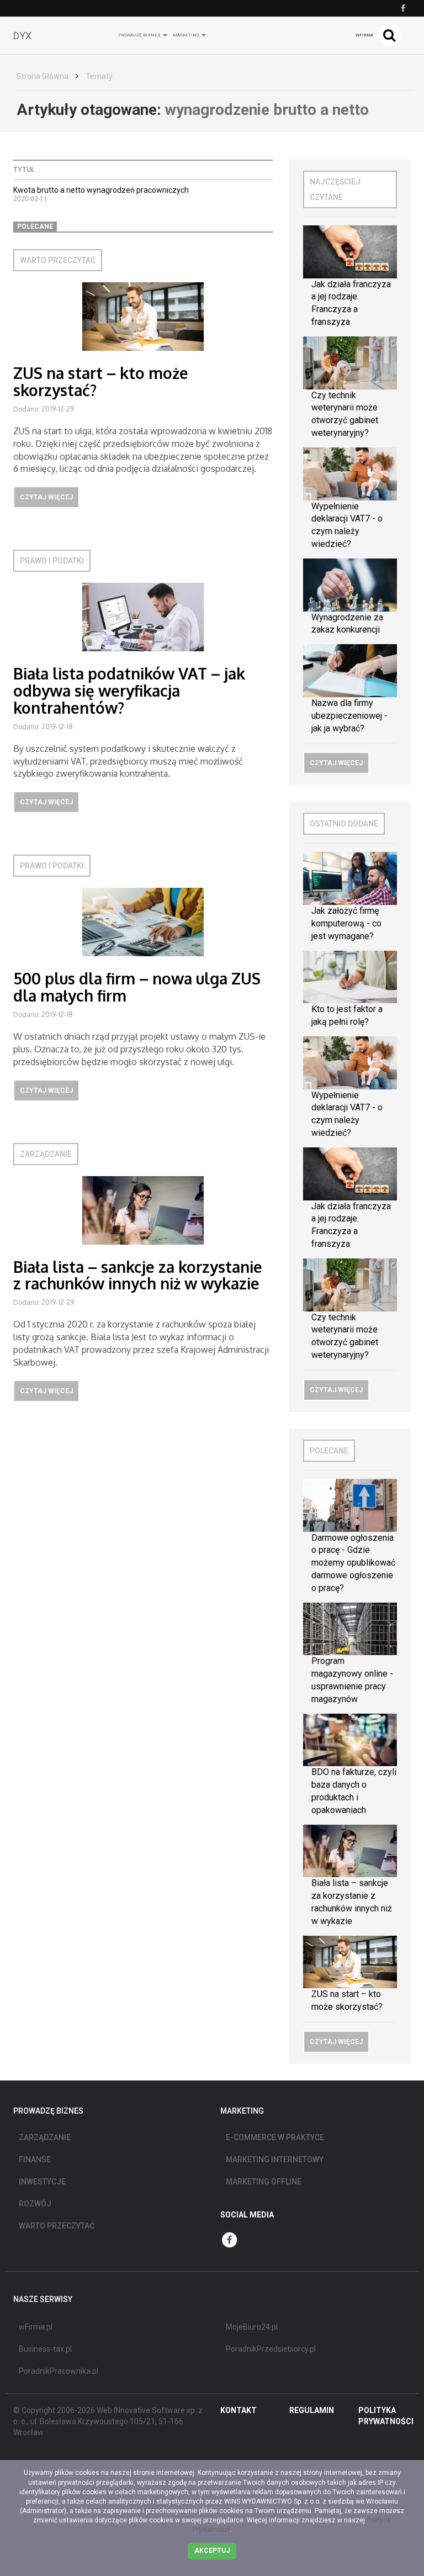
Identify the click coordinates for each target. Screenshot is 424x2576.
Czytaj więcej (46, 497)
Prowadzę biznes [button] (140, 35)
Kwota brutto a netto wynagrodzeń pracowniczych (101, 190)
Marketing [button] (187, 35)
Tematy (99, 76)
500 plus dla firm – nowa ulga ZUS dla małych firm (137, 987)
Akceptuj (212, 2551)
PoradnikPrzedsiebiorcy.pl (271, 2349)
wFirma (364, 35)
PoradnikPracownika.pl (59, 2371)
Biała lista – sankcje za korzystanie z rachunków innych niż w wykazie (138, 1275)
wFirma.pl (36, 2327)
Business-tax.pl (45, 2349)
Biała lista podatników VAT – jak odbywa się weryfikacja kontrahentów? (129, 691)
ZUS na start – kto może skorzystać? (101, 381)
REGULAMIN (312, 2410)
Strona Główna (43, 76)
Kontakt (239, 2410)
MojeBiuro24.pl (252, 2327)
